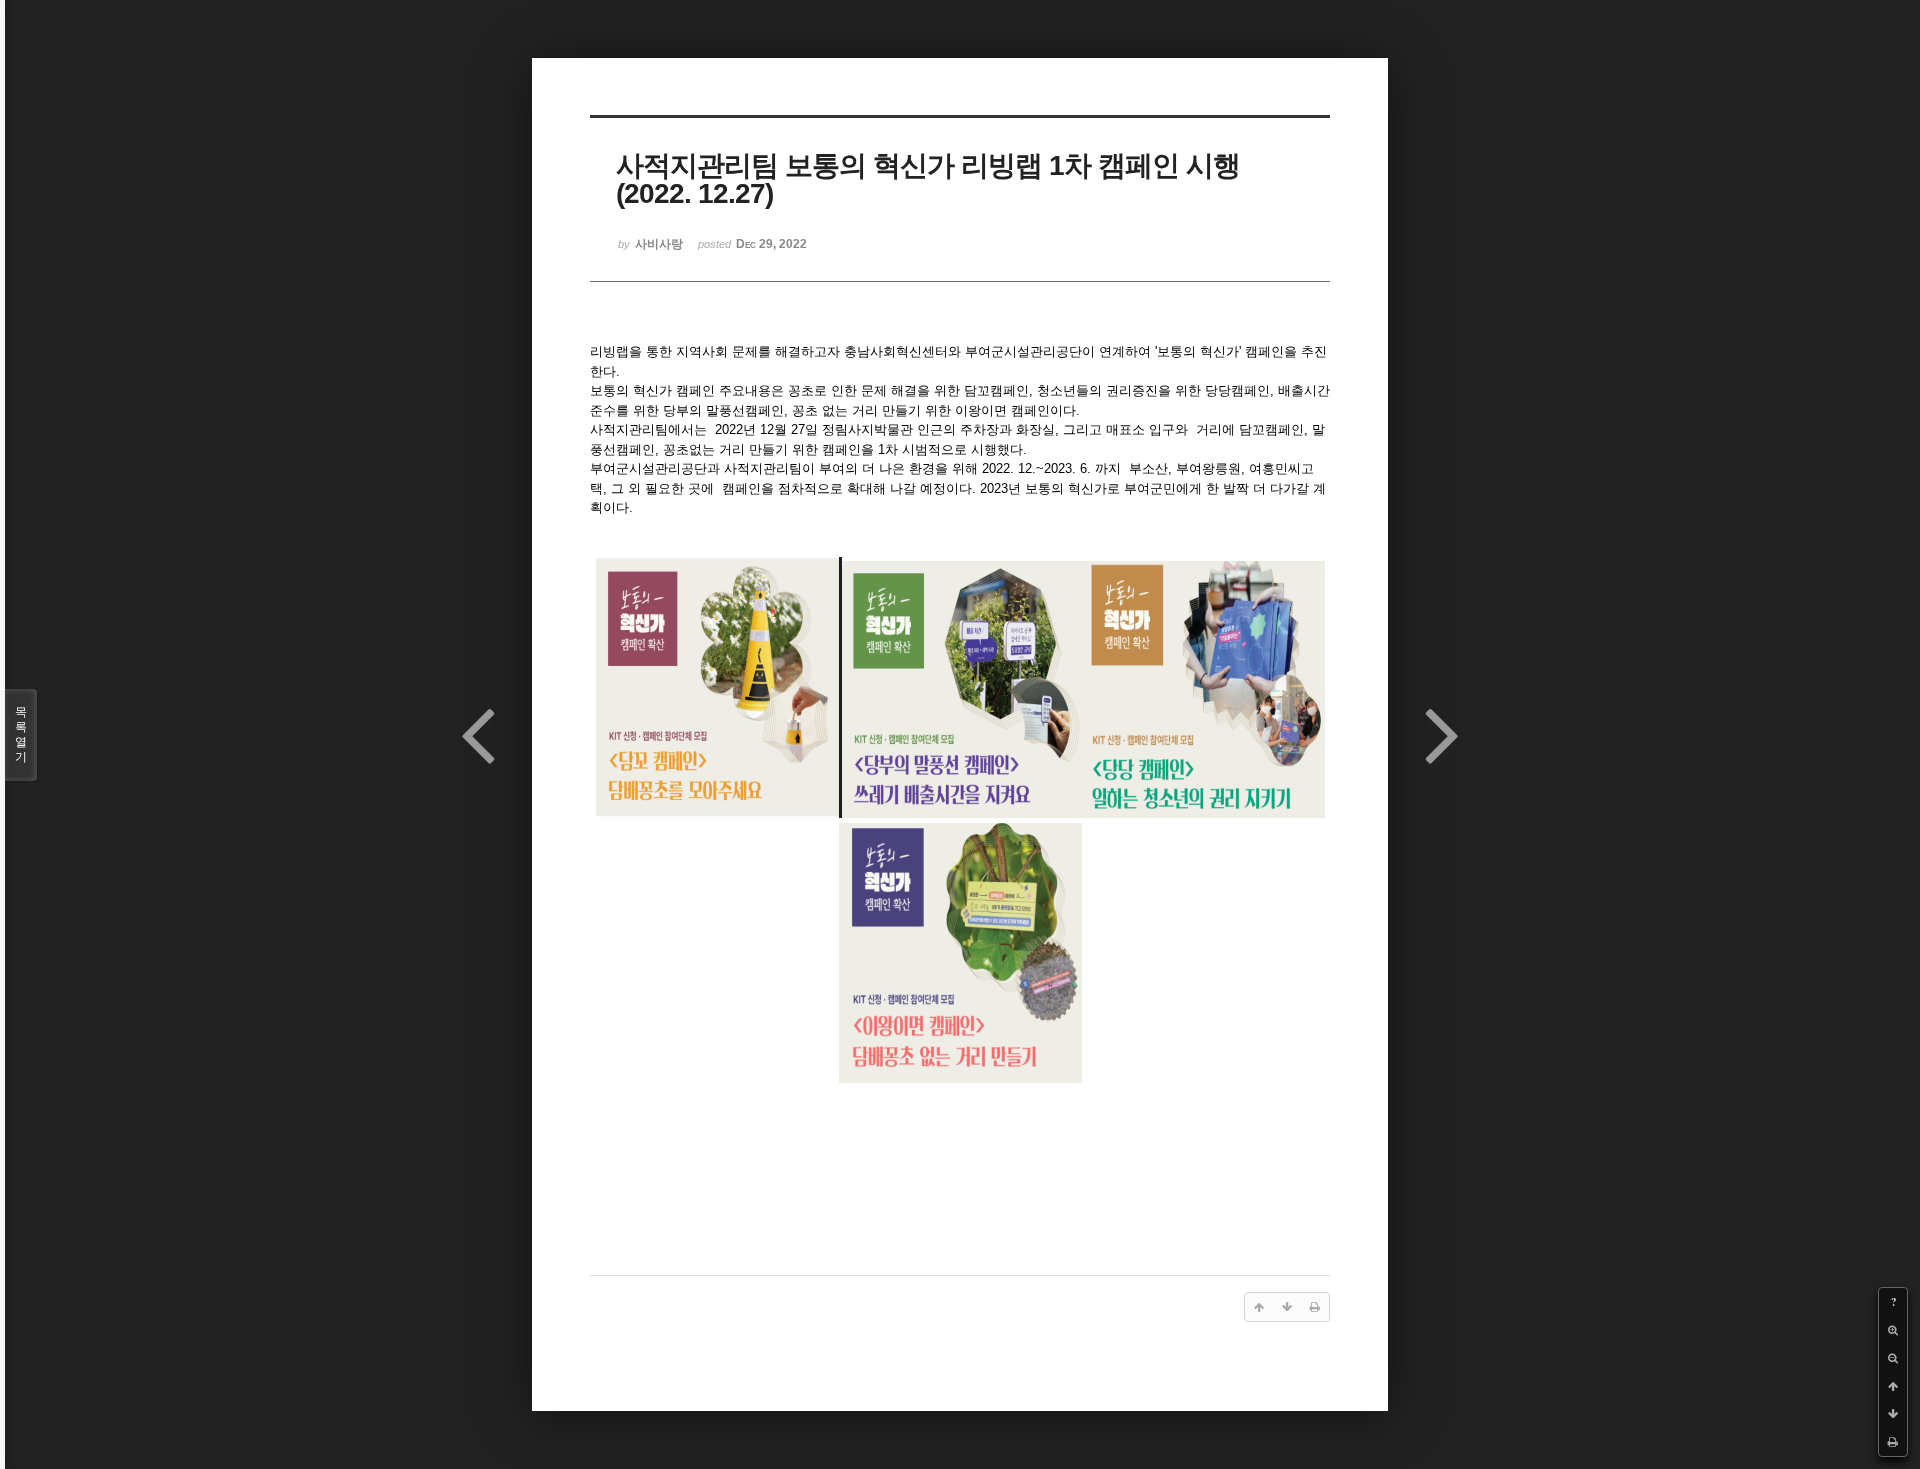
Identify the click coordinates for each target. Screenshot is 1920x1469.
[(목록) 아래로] (1893, 1414)
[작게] (1893, 1358)
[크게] (1893, 1330)
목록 (21, 734)
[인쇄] (1893, 1442)
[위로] (1893, 1386)
